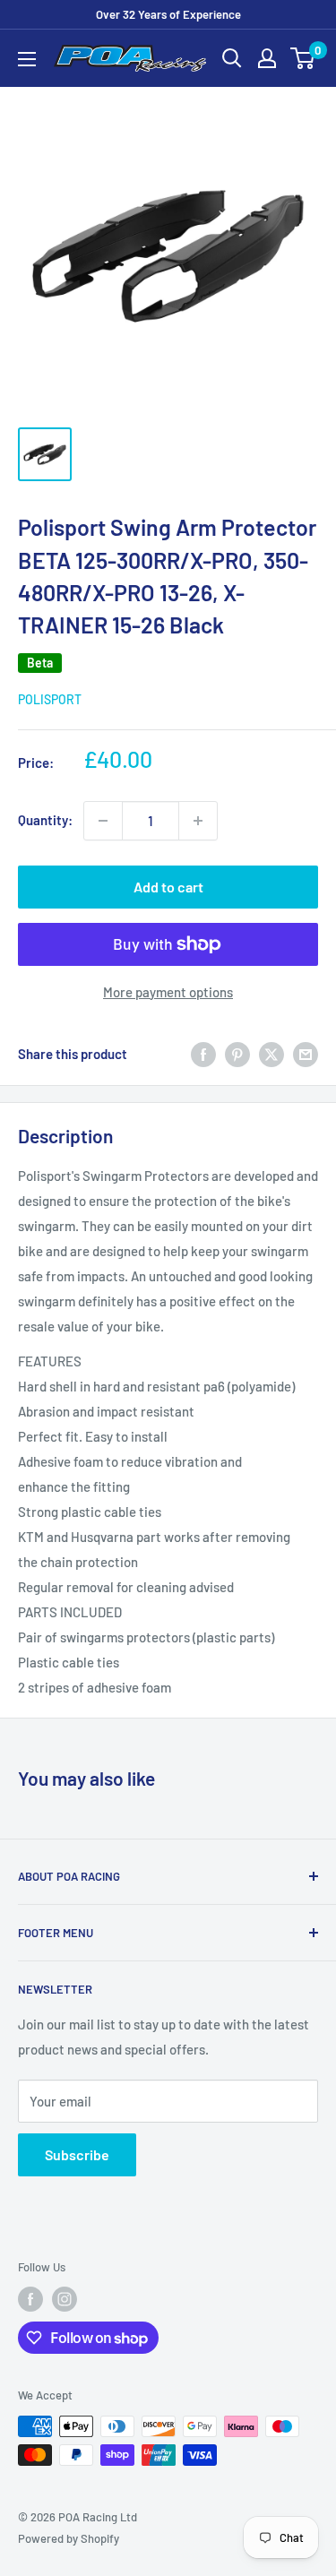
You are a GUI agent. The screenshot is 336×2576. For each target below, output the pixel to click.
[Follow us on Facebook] (30, 2299)
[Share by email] (306, 1054)
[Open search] (232, 58)
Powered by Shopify (69, 2538)
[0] (303, 58)
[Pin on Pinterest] (237, 1054)
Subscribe (77, 2154)
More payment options (168, 992)
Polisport (50, 699)
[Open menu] (27, 59)
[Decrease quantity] (103, 821)
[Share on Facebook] (203, 1054)
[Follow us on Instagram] (65, 2299)
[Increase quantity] (198, 821)
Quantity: (45, 820)
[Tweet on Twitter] (271, 1054)
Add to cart (168, 887)
